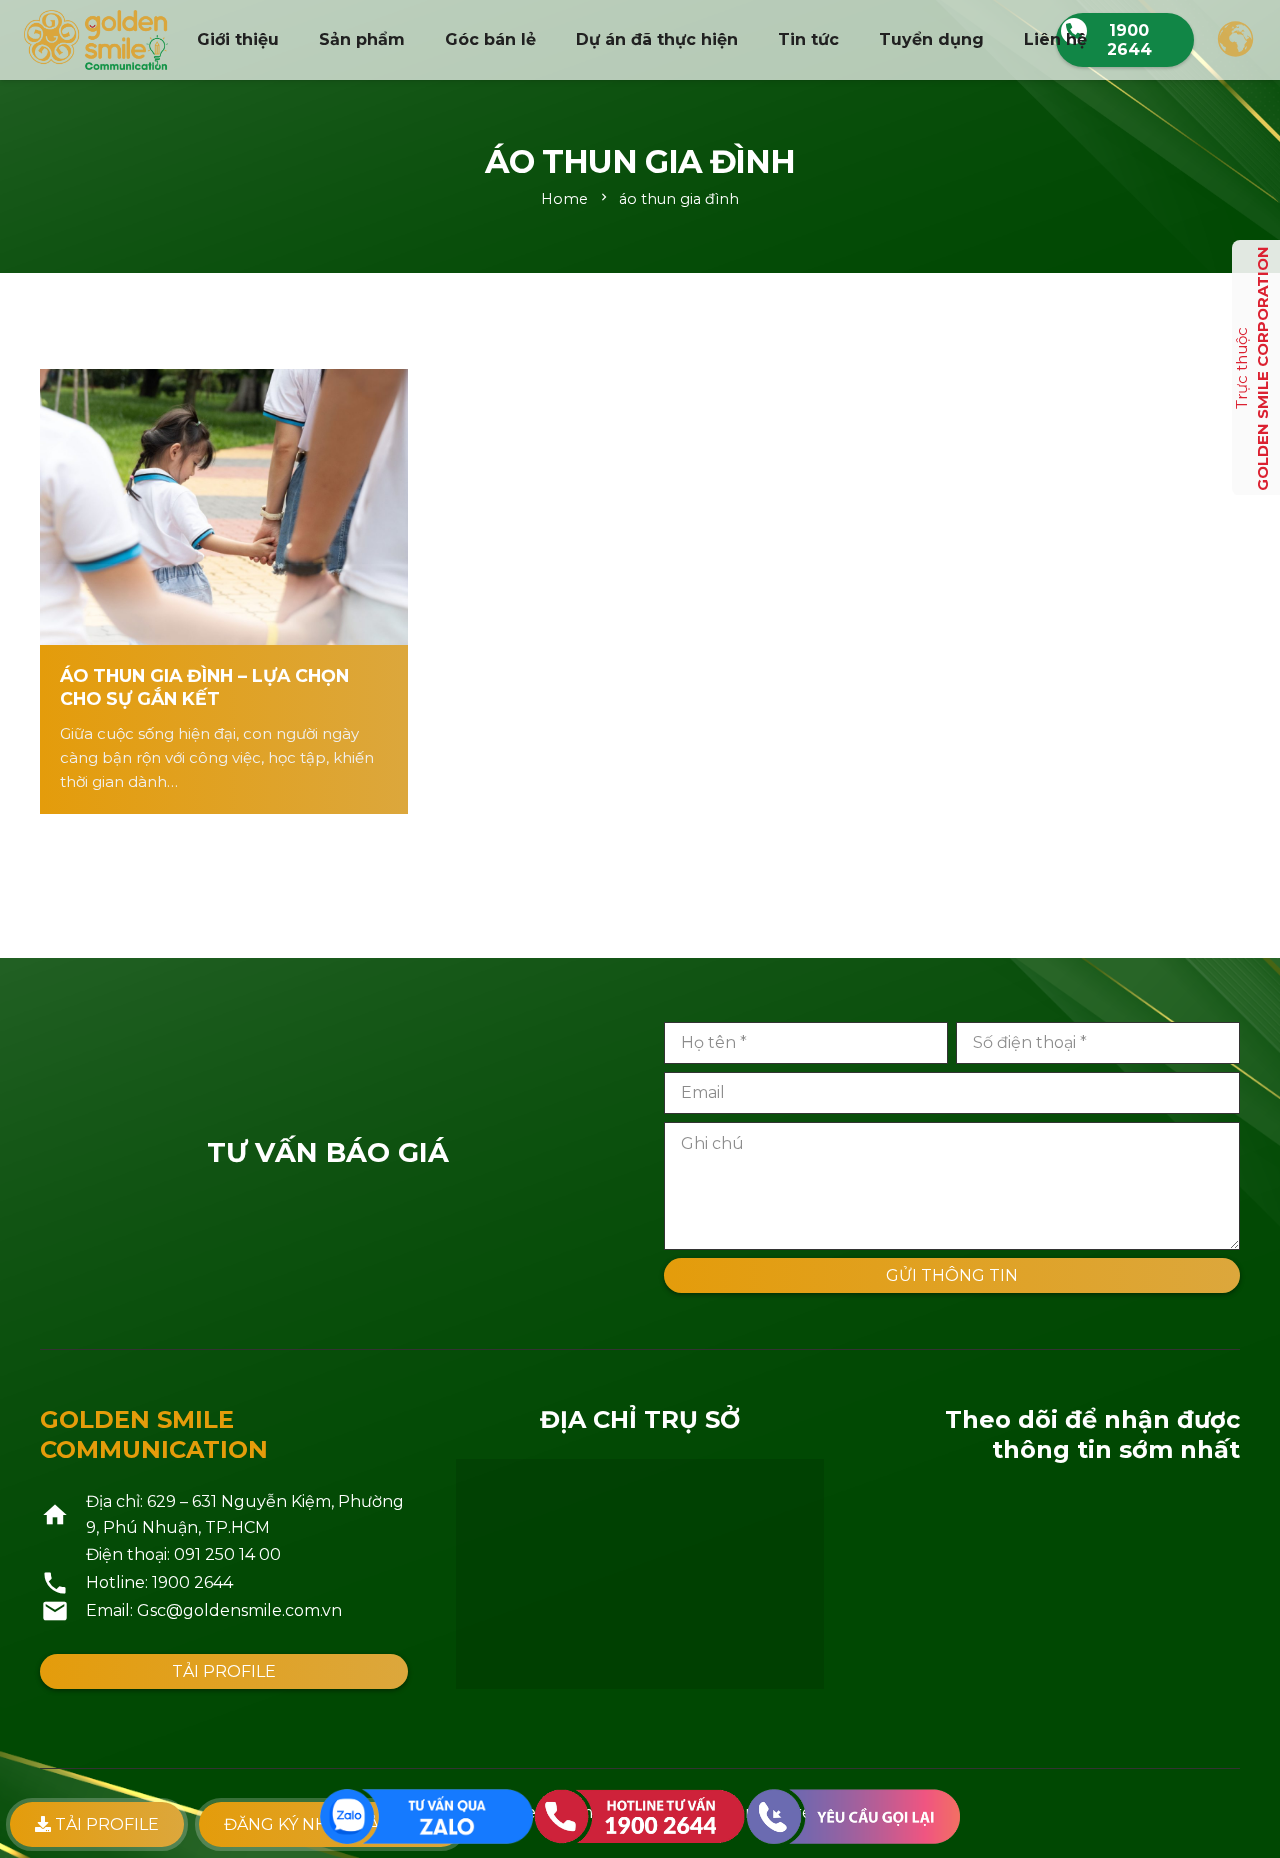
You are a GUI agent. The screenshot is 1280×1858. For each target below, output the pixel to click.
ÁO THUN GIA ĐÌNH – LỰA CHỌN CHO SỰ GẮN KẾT (204, 687)
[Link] (96, 40)
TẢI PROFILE (105, 1824)
